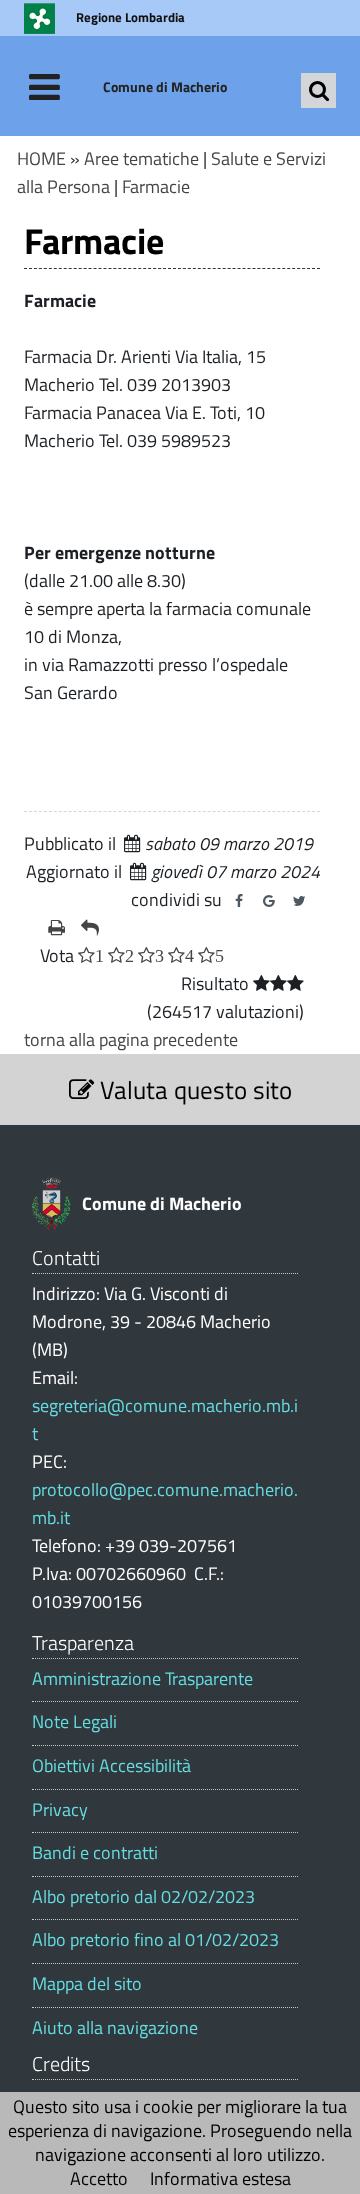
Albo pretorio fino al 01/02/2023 (155, 1940)
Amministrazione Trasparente (142, 1679)
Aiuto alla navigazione (115, 2028)
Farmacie (156, 186)
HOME (41, 158)
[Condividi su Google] (269, 901)
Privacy (60, 1810)
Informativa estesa (220, 2178)
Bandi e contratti (95, 1853)
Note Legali (74, 1722)
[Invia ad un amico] (90, 928)
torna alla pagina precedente (131, 1039)
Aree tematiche (141, 158)
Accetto (99, 2178)
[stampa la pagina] (56, 928)
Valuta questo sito (193, 1089)
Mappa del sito (87, 1984)
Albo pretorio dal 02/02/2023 (143, 1897)
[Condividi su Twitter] (299, 901)
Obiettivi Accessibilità (111, 1766)
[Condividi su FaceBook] (239, 901)
